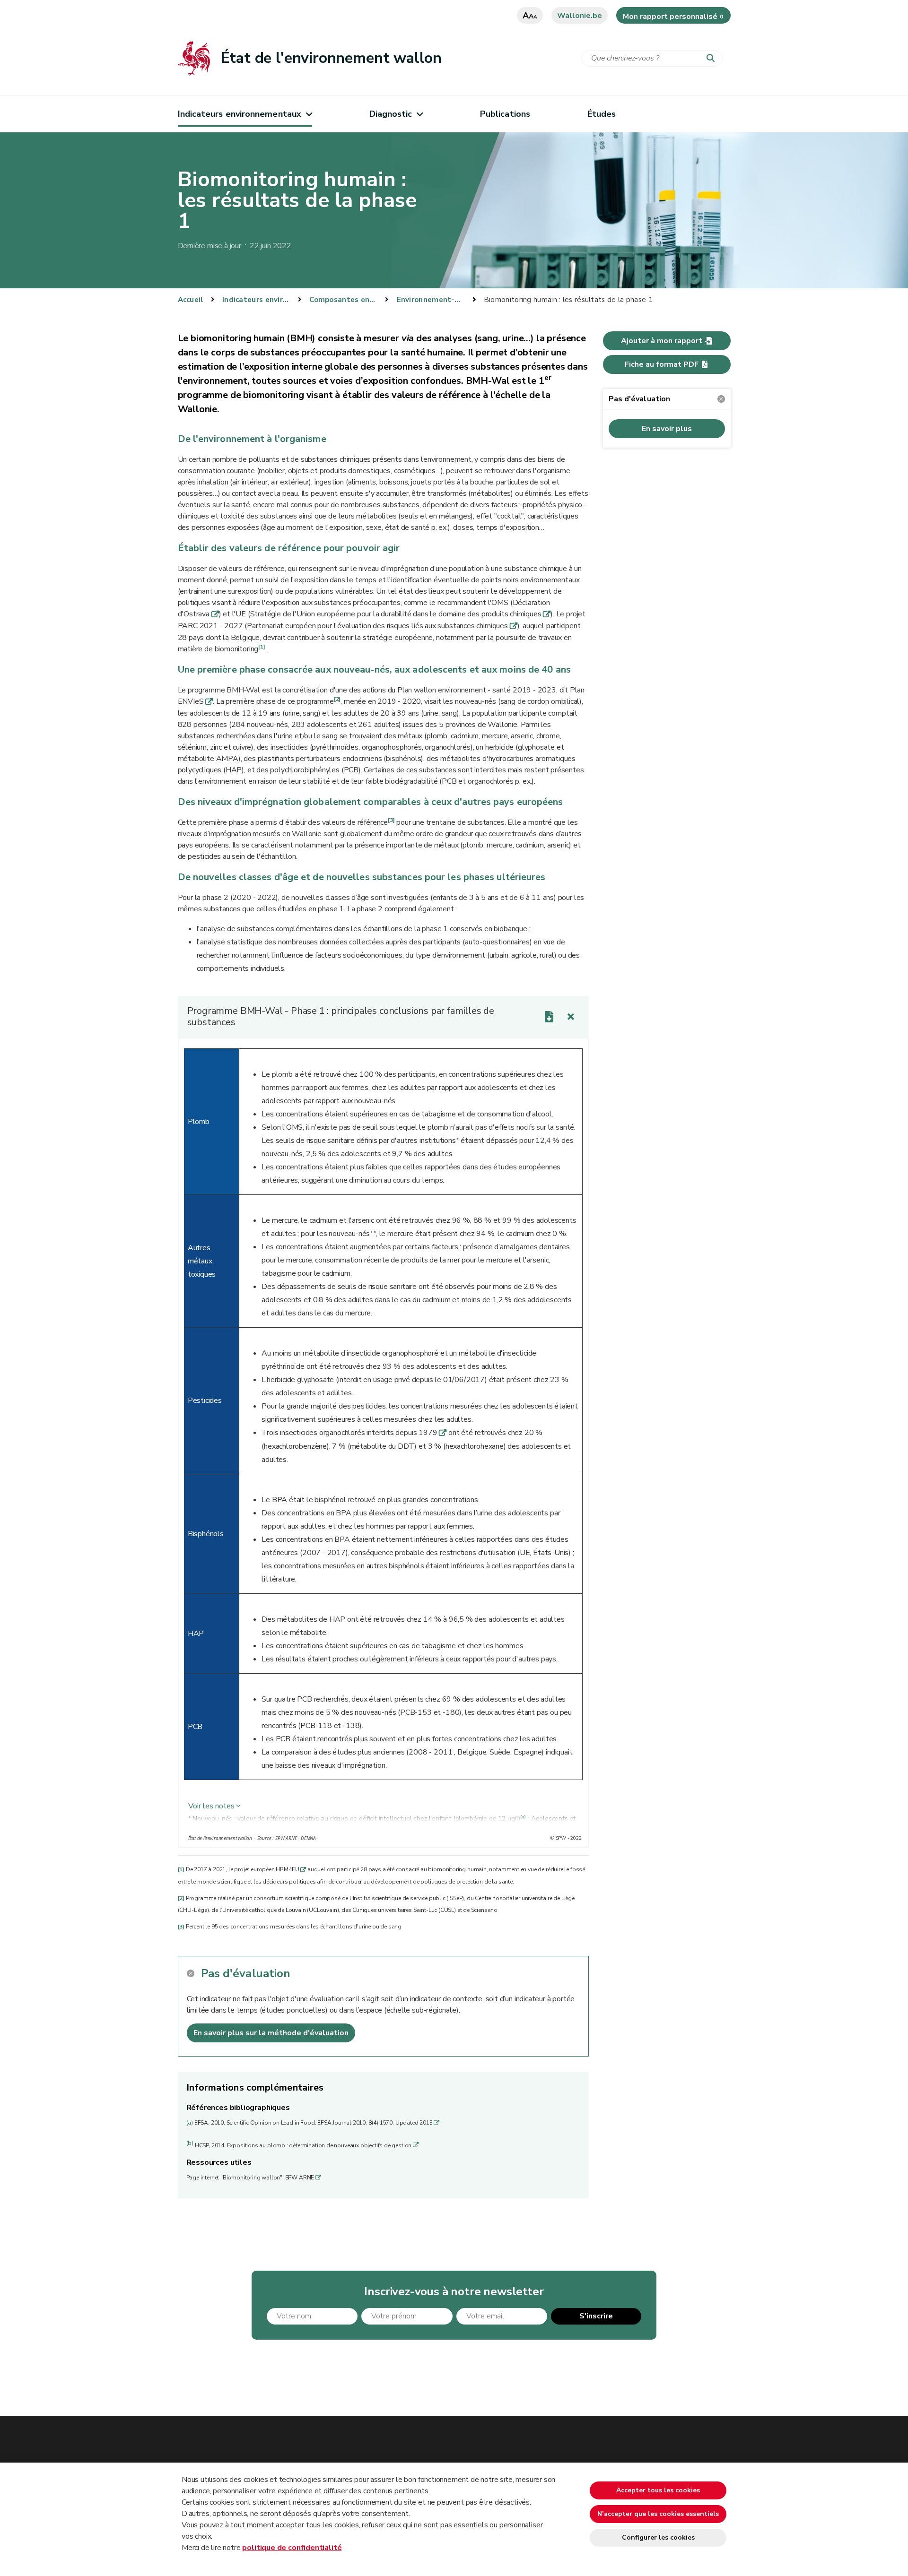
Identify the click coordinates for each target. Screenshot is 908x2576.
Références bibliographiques (238, 2108)
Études (602, 114)
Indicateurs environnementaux (240, 114)
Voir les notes (211, 1806)
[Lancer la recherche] (713, 59)
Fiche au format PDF (662, 364)
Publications (505, 114)
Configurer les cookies (658, 2537)
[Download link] (549, 1017)
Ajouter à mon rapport (662, 341)
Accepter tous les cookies (658, 2490)
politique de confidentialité (292, 2548)
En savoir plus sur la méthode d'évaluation (271, 2033)
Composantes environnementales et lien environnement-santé (343, 300)
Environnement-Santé (431, 300)
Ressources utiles (219, 2162)
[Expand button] (571, 1017)
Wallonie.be (580, 16)
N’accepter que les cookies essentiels (658, 2514)
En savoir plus (667, 429)
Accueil (191, 300)
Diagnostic (391, 114)
